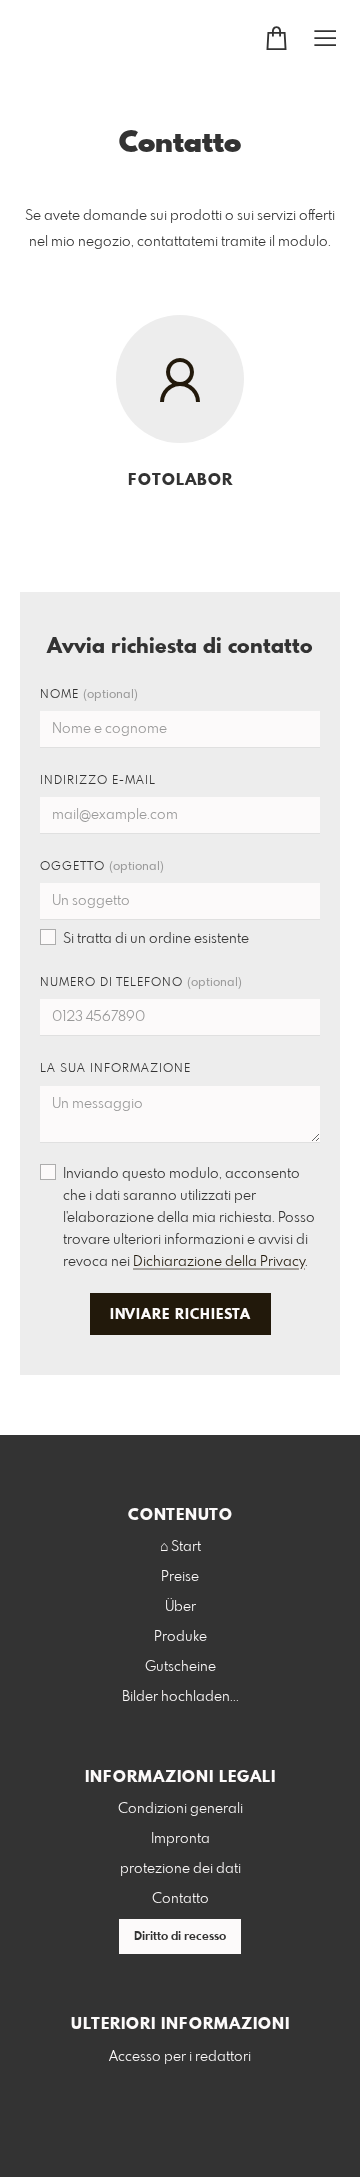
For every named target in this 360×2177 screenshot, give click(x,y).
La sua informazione (115, 1069)
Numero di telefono (141, 983)
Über (180, 1607)
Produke (180, 1637)
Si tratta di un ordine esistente (156, 939)
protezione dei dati (180, 1869)
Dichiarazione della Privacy (219, 1262)
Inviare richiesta (180, 1315)
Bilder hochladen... (180, 1697)
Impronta (180, 1839)
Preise (180, 1577)
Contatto (180, 1899)
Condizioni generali (180, 1809)
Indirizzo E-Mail (98, 781)
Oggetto (102, 867)
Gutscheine (180, 1667)
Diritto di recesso (180, 1937)
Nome (89, 695)
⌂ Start (180, 1547)
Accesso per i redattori (180, 2057)
